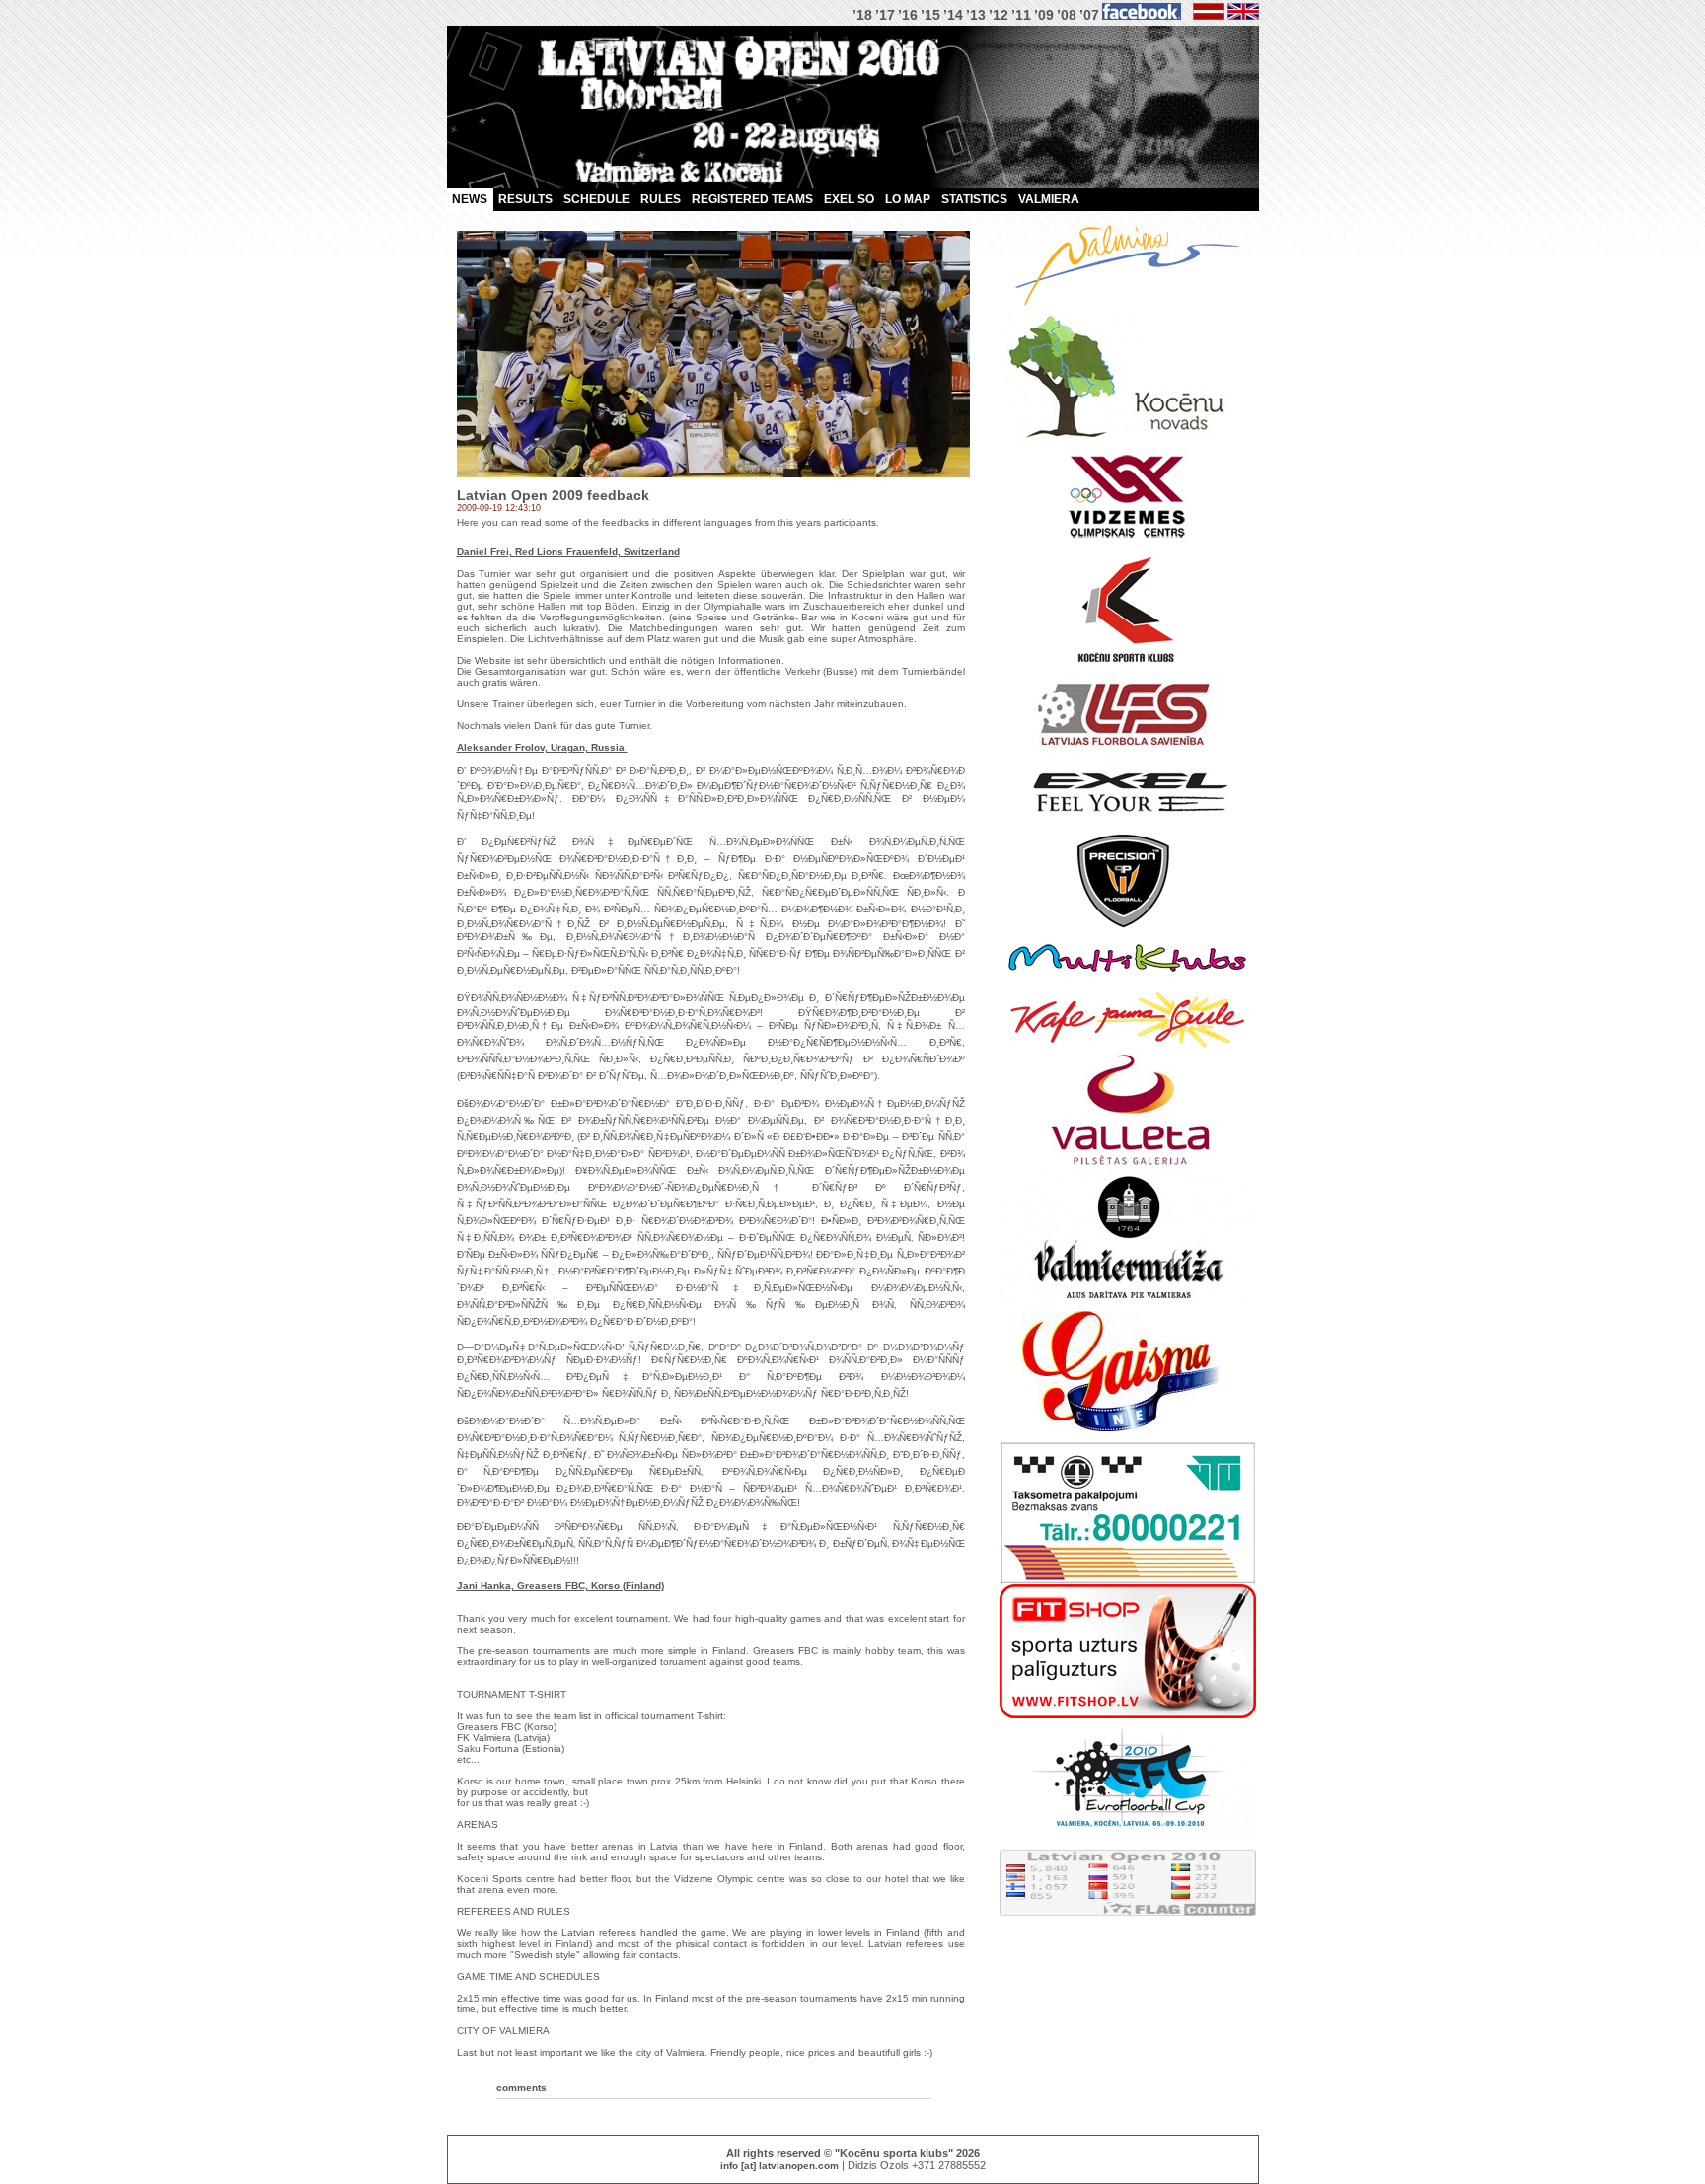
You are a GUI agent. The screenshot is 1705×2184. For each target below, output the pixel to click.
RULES (661, 199)
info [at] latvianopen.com (779, 2166)
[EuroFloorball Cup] (1128, 1835)
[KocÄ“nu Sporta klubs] (1128, 670)
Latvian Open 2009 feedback (553, 495)
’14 (953, 15)
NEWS (470, 199)
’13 (976, 15)
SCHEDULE (596, 199)
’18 (862, 15)
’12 (999, 15)
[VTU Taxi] (1128, 1581)
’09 (1044, 15)
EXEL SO (849, 199)
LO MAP (908, 199)
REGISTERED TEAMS (752, 199)
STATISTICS (974, 199)
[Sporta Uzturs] (1128, 1715)
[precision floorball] (1128, 928)
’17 (885, 15)
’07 (1089, 15)
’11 (1021, 15)
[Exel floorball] (1128, 824)
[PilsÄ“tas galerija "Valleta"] (1128, 1167)
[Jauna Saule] (1128, 1049)
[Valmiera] (1128, 307)
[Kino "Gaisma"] (1128, 1439)
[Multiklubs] (1128, 984)
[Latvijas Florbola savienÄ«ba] (1128, 750)
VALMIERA (1049, 199)
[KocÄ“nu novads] (1128, 438)
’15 (930, 15)
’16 (908, 15)
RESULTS (525, 199)
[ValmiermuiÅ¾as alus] (1128, 1300)
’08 (1067, 15)
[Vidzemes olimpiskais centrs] (1128, 546)
